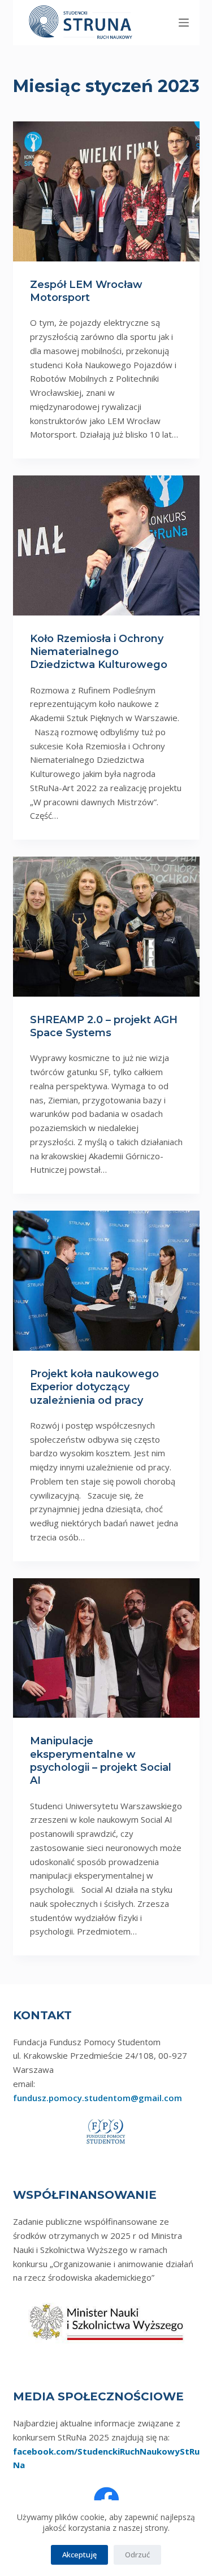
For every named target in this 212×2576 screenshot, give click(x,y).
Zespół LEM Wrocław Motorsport (86, 291)
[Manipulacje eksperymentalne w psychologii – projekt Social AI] (106, 1648)
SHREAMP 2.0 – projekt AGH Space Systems (104, 1026)
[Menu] (184, 23)
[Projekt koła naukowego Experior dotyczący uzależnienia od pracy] (106, 1281)
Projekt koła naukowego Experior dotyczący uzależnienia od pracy (94, 1387)
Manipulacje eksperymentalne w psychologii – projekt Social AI (101, 1761)
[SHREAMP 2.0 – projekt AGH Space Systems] (106, 927)
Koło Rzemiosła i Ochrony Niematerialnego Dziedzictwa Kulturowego (99, 652)
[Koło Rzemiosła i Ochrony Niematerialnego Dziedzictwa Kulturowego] (106, 545)
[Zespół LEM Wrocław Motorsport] (106, 191)
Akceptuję (79, 2555)
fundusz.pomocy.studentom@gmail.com (98, 2098)
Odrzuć (137, 2555)
